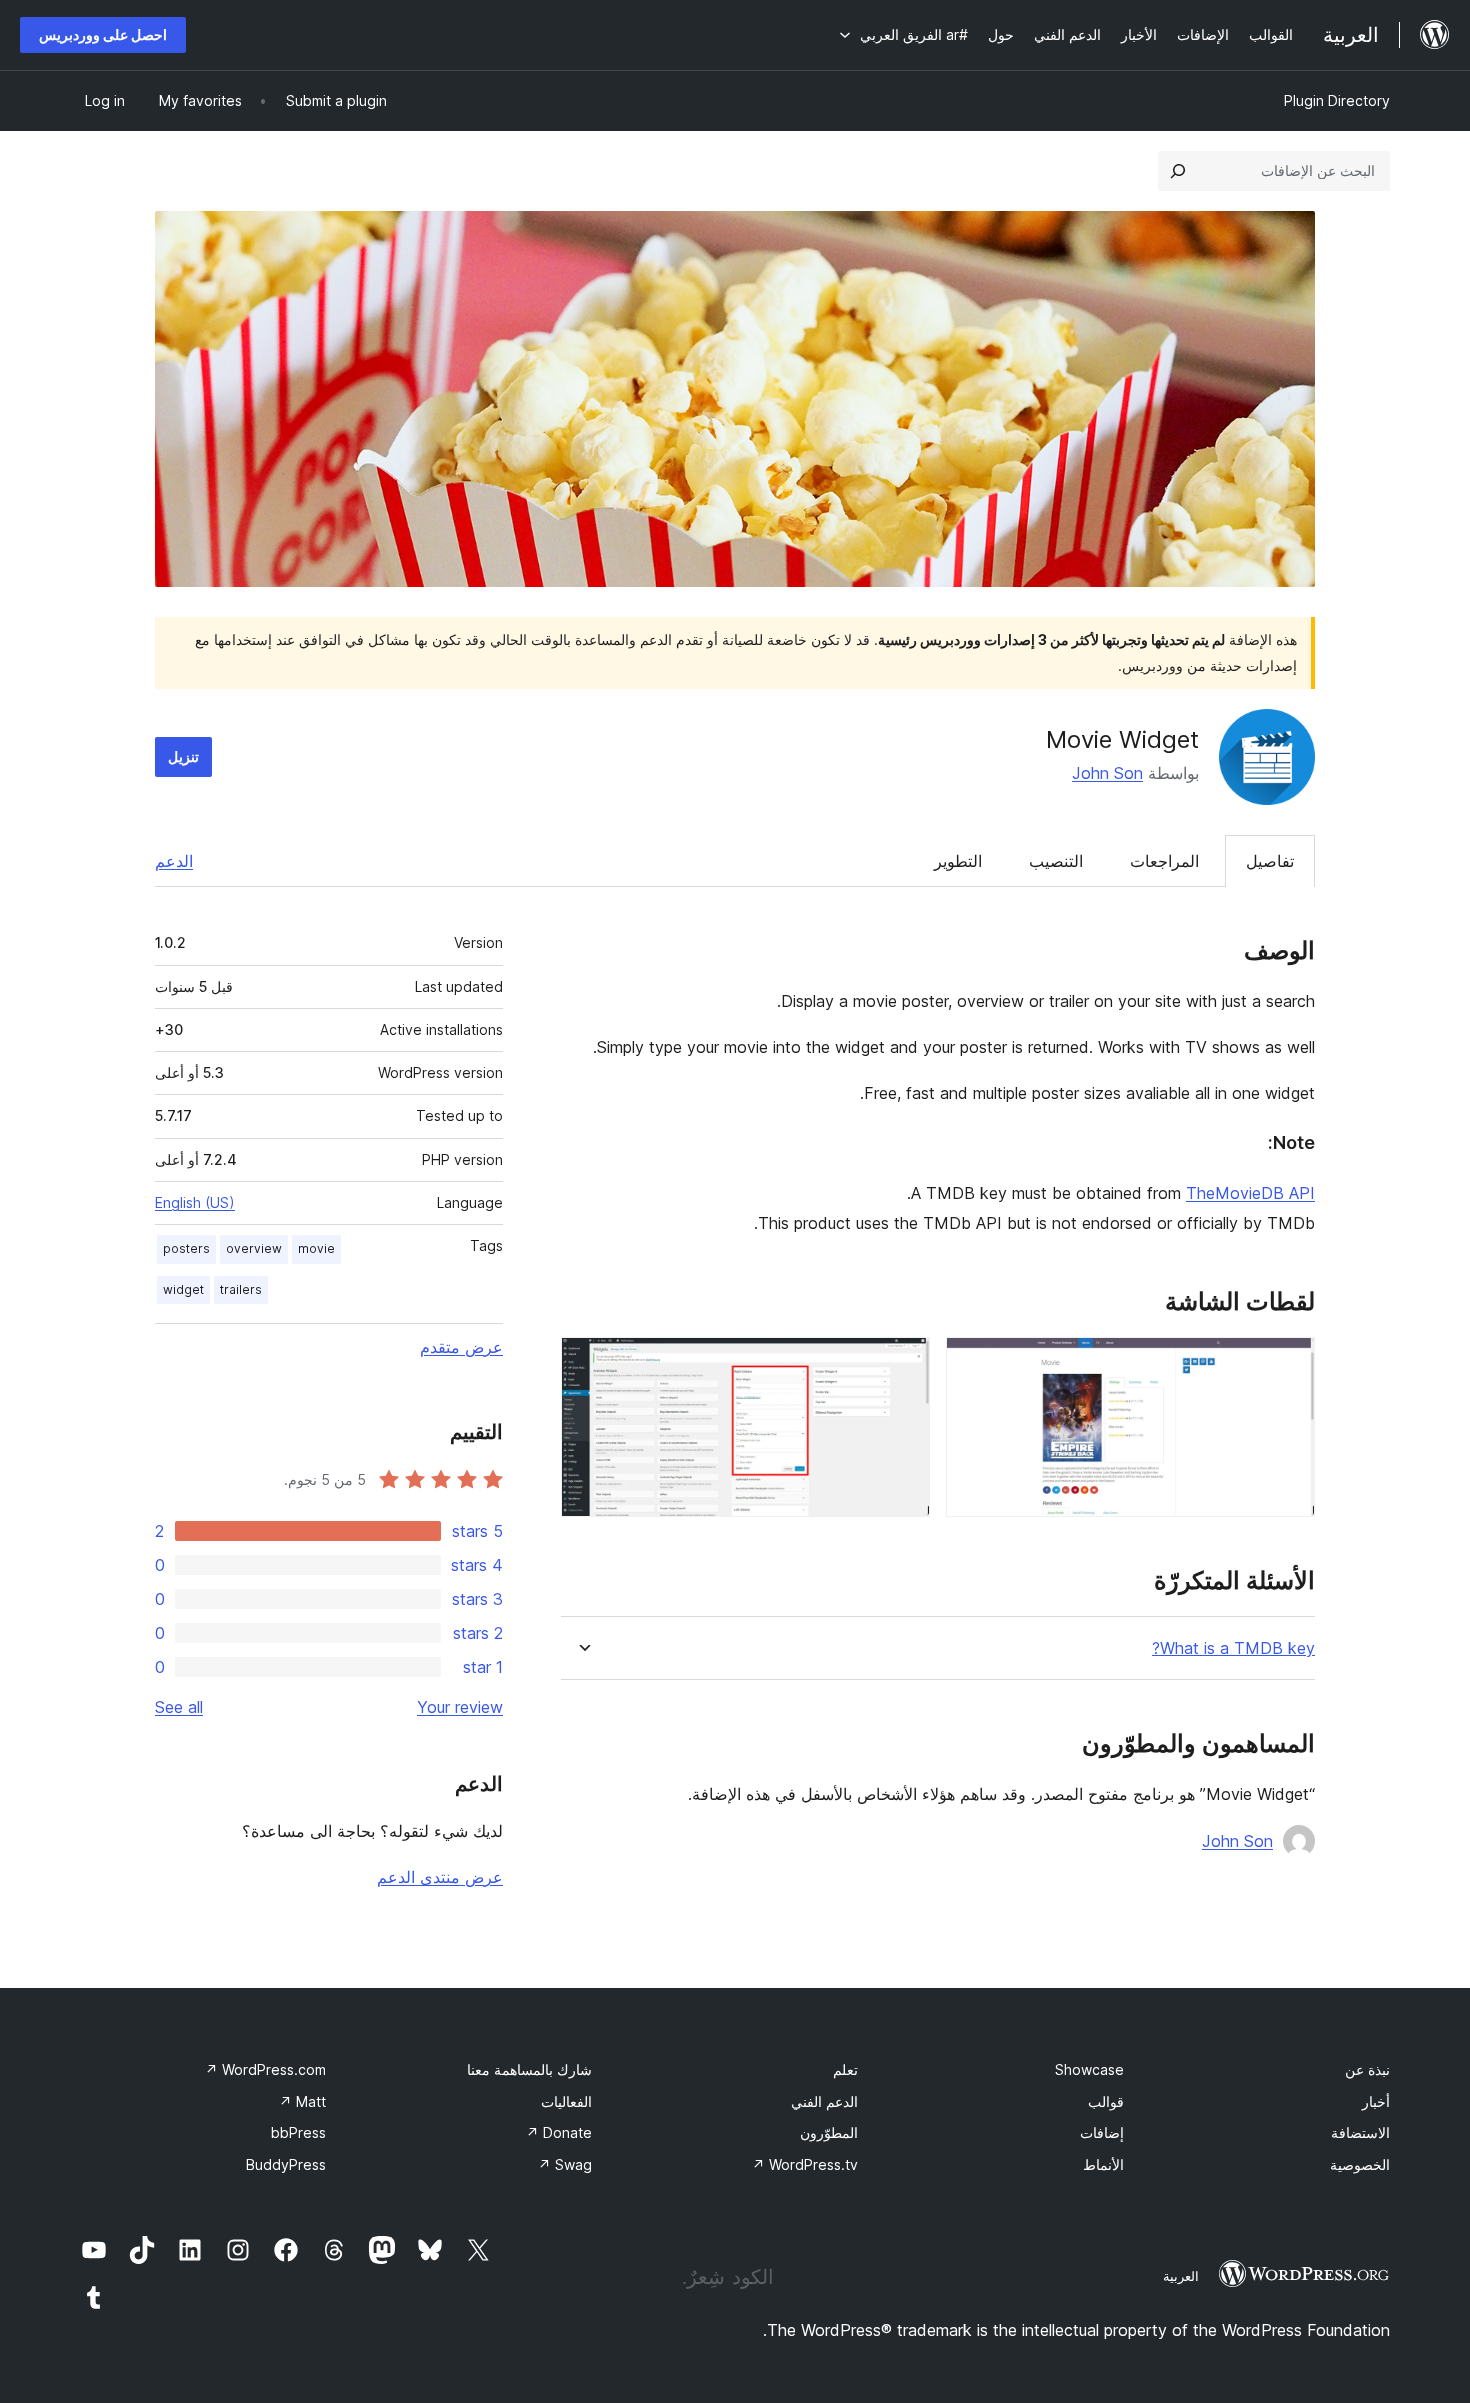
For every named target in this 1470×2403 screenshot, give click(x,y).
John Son (1107, 773)
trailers (241, 1289)
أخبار (1376, 2101)
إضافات (1102, 2132)
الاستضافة (1360, 2132)
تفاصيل (1270, 861)
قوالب (1106, 2101)
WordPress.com (265, 2069)
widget (183, 1289)
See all (179, 1707)
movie (316, 1248)
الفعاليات (566, 2101)
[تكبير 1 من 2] (1288, 1364)
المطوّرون (829, 2132)
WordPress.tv (805, 2164)
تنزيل (183, 756)
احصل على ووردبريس (103, 34)
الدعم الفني (824, 2101)
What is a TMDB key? (1233, 1648)
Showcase (1089, 2069)
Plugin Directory (1337, 100)
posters (186, 1248)
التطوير (958, 861)
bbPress (298, 2132)
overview (254, 1248)
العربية (1181, 2276)
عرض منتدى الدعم (440, 1877)
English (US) (195, 1202)
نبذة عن (1367, 2069)
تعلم (845, 2069)
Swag (565, 2164)
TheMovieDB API (1250, 1193)
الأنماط (1103, 2164)
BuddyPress (286, 2164)
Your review (460, 1707)
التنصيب (1056, 861)
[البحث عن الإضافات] (1178, 171)
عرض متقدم (461, 1347)
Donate (559, 2132)
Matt (302, 2101)
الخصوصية (1360, 2164)
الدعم (174, 861)
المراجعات (1164, 861)
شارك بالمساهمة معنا (529, 2069)
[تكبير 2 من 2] (903, 1364)
